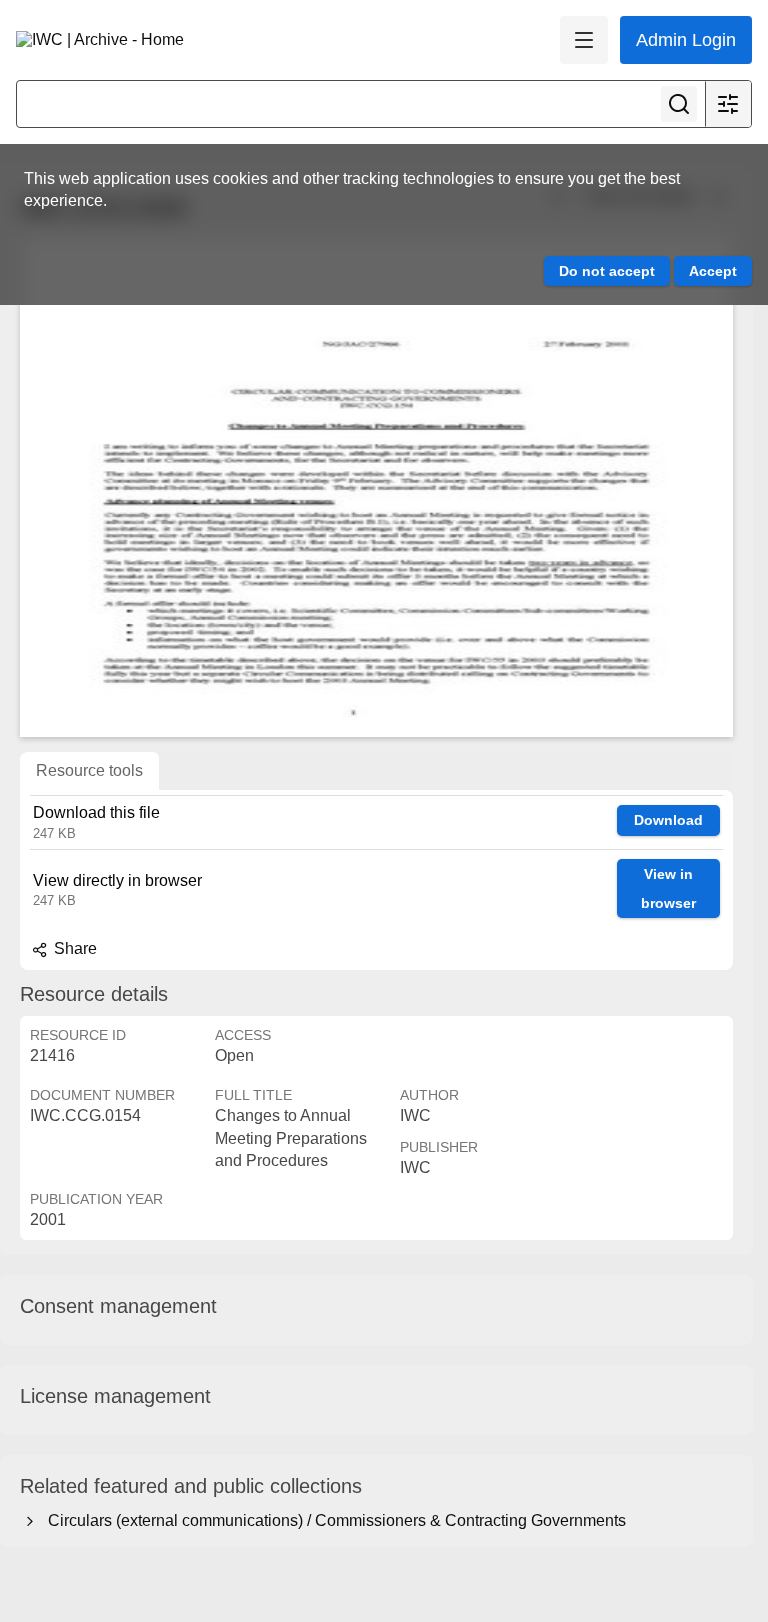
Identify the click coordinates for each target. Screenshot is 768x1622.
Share (73, 948)
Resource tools (89, 770)
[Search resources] (679, 104)
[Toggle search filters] (728, 104)
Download (668, 820)
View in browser (668, 888)
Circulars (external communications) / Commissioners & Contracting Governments (333, 1520)
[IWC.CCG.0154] (376, 487)
